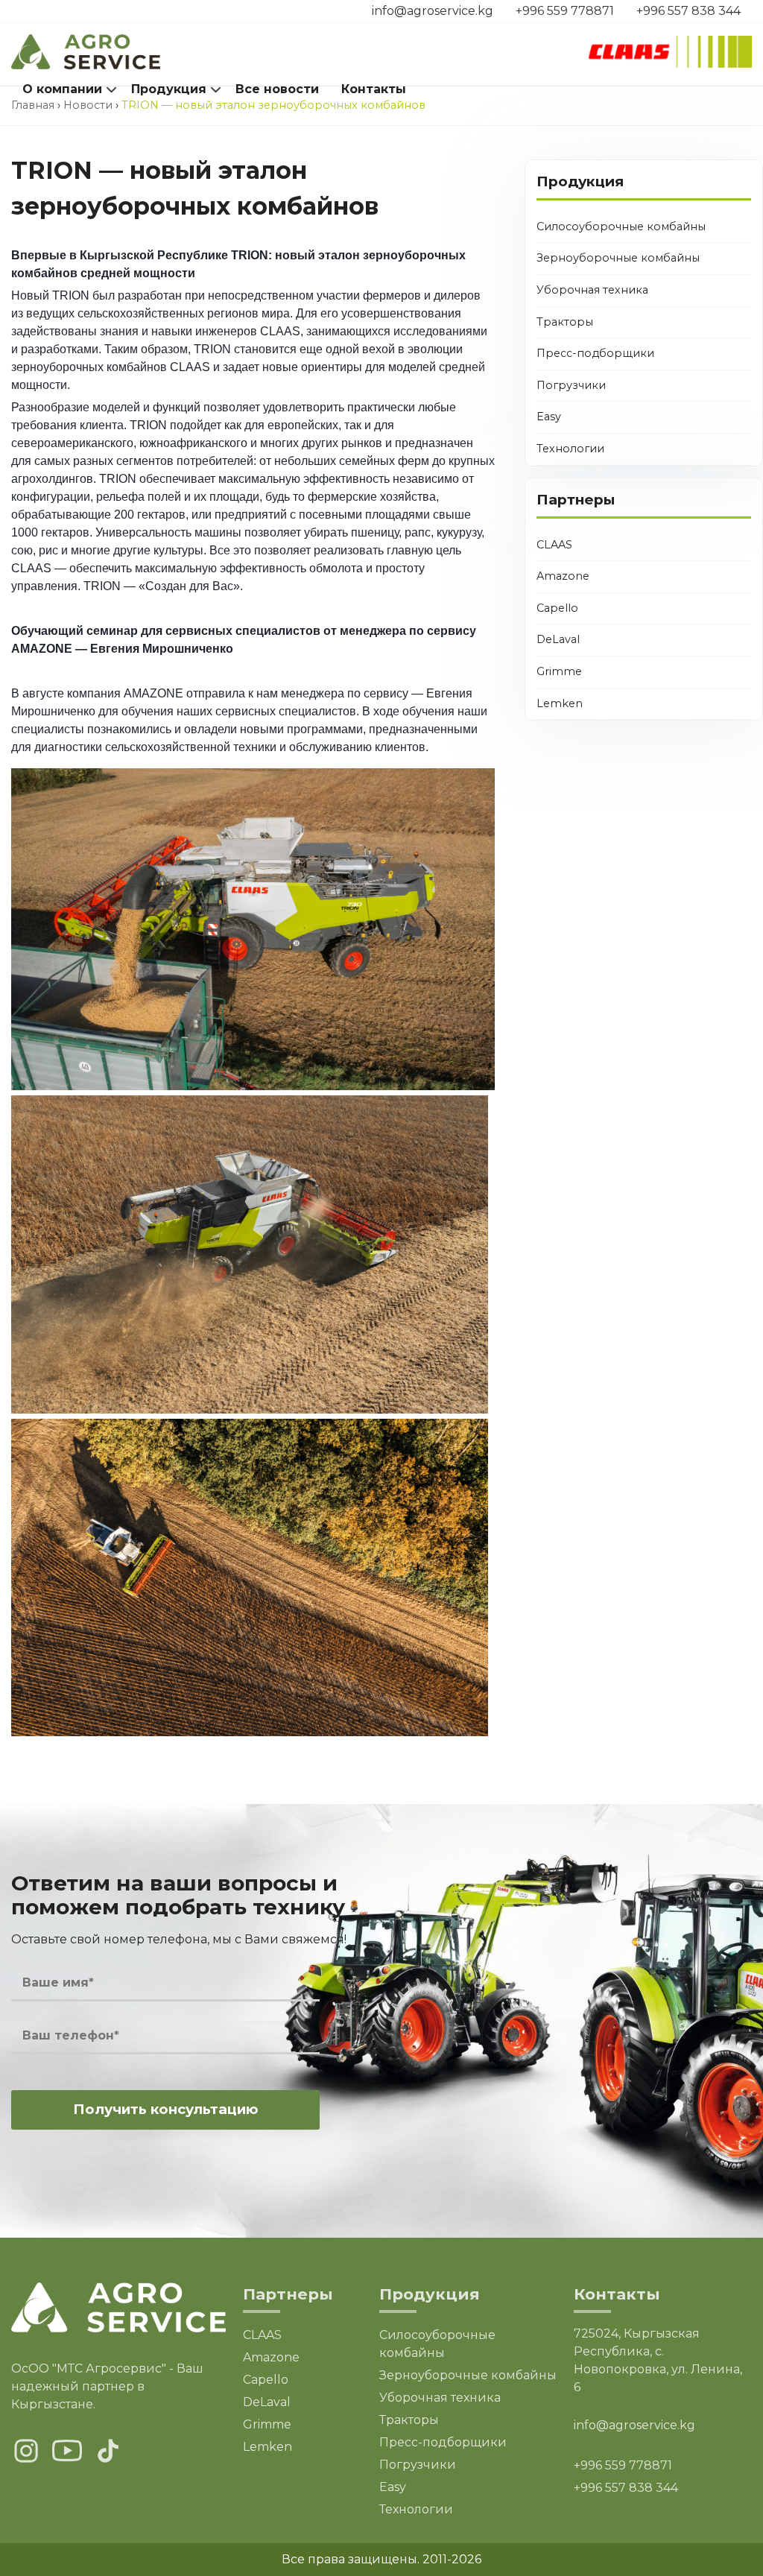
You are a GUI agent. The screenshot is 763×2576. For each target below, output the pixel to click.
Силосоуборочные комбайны (621, 227)
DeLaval (558, 639)
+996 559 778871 (565, 11)
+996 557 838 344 (688, 11)
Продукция (169, 89)
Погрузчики (571, 385)
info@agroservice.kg (433, 11)
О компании (62, 89)
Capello (557, 608)
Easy (549, 417)
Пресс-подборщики (595, 353)
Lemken (560, 703)
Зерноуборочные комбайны (618, 258)
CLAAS (554, 545)
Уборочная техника (592, 290)
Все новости (277, 89)
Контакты (374, 89)
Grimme (559, 671)
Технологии (570, 449)
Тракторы (565, 322)
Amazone (563, 576)
